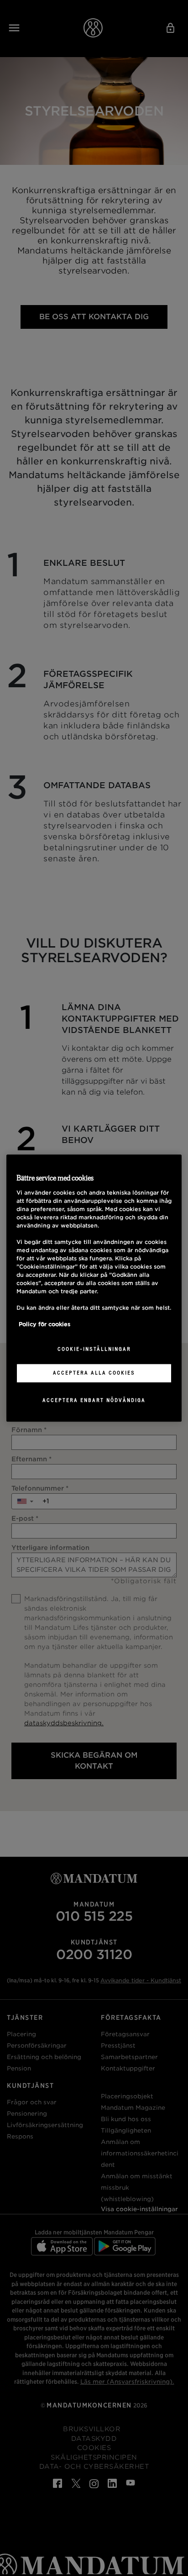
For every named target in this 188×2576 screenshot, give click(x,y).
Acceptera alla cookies (94, 1373)
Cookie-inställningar (94, 1349)
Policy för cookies (44, 1325)
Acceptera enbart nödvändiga (94, 1400)
